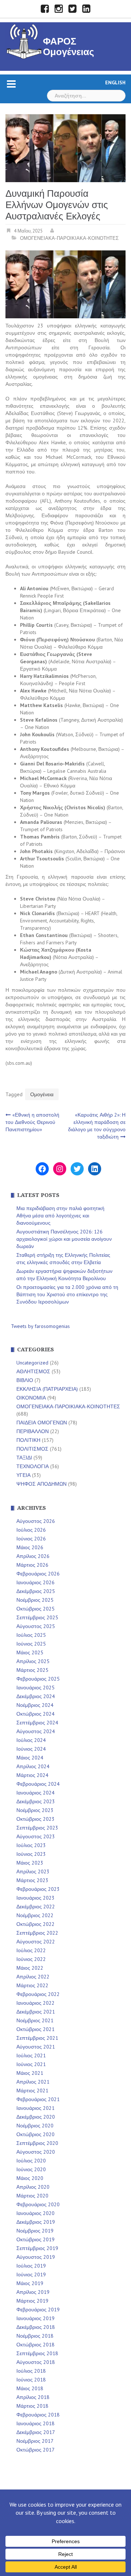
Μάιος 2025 (30, 1652)
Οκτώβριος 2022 (35, 1924)
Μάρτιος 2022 (32, 1985)
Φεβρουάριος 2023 (38, 1889)
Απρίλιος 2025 (33, 1661)
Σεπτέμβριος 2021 (37, 2038)
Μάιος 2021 (30, 2073)
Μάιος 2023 (30, 1863)
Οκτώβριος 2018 (35, 2345)
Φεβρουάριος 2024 (38, 1784)
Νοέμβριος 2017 (35, 2441)
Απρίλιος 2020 (33, 2187)
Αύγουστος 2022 (36, 1942)
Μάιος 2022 (30, 1968)
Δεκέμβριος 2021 (36, 2012)
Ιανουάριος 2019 (35, 2318)
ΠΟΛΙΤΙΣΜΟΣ (32, 1449)
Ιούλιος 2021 (31, 2055)
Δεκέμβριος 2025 (36, 1591)
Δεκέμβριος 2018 (36, 2327)
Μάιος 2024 (30, 1758)
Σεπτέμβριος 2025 (37, 1617)
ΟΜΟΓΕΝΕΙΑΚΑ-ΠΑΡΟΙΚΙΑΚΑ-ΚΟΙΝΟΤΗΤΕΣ (69, 238)
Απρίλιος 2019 (33, 2292)
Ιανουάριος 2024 (35, 1793)
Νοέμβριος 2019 (35, 2231)
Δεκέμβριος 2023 (36, 1801)
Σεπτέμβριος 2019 (37, 2248)
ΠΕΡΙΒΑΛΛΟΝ (33, 1431)
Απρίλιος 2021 (33, 2082)
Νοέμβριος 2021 (35, 2020)
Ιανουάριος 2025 (35, 1688)
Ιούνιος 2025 (31, 1644)
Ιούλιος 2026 (31, 1530)
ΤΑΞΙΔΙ (24, 1458)
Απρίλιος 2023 (33, 1871)
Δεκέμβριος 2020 (36, 2117)
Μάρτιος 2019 (32, 2301)
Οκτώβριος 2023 (35, 1819)
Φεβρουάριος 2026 (38, 1574)
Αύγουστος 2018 (36, 2362)
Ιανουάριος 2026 (35, 1582)
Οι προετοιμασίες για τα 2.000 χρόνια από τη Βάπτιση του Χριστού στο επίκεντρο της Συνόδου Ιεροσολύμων (67, 1294)
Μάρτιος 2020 (32, 2196)
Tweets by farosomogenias (40, 1326)
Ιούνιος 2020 (31, 2169)
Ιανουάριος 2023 (35, 1898)
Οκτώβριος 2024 (35, 1714)
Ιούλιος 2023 (31, 1845)
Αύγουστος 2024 (36, 1731)
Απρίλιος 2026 (33, 1556)
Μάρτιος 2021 (32, 2091)
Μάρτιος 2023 (32, 1880)
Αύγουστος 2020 (36, 2152)
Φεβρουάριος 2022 (38, 1994)
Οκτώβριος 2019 (35, 2239)
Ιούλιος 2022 (31, 1950)
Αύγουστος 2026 (36, 1521)
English (115, 82)
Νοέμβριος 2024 (35, 1705)
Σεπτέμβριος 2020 (37, 2143)
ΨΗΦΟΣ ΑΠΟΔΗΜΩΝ (41, 1484)
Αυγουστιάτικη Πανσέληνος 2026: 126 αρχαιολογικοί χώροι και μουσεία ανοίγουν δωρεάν (64, 1239)
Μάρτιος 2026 (32, 1565)
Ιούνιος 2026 (31, 1539)
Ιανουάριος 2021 (35, 2108)
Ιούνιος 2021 (31, 2064)
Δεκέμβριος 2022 (36, 1907)
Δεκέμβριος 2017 (36, 2432)
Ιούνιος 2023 (31, 1854)
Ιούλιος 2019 (31, 2266)
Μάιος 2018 (30, 2388)
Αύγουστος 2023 (36, 1836)
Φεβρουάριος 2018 (38, 2415)
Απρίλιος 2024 (33, 1766)
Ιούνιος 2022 (31, 1959)
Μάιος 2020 (30, 2178)
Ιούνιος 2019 (31, 2274)
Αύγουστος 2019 (36, 2257)
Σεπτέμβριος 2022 (37, 1933)
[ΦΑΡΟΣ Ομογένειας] (24, 41)
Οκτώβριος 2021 (35, 2029)
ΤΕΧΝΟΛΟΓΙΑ (33, 1466)
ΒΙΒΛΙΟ (25, 1380)
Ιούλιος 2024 (31, 1740)
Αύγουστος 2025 (36, 1626)
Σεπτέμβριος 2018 (37, 2353)
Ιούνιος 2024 (31, 1749)
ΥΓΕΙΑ (23, 1475)
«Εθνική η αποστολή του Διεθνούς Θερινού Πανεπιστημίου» (32, 1122)
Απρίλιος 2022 (33, 1977)
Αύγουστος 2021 (36, 2047)
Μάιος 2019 (30, 2283)
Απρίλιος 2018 (33, 2397)
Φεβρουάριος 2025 (38, 1679)
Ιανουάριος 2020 (35, 2213)
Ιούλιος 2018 (31, 2371)
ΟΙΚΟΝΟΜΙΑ (31, 1398)
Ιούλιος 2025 (31, 1635)
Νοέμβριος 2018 (35, 2336)
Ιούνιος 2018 (31, 2380)
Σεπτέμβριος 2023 (37, 1828)
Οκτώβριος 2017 (35, 2450)
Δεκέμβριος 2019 (36, 2222)
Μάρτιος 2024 (32, 1775)
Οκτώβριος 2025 (35, 1609)
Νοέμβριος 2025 (35, 1600)
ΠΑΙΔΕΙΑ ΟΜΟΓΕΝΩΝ (42, 1423)
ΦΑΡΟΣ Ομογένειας (69, 47)
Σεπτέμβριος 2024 (37, 1723)
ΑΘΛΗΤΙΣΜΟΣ (33, 1371)
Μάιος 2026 (30, 1547)
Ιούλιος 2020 (31, 2161)
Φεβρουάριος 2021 (38, 2099)
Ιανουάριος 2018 (35, 2423)
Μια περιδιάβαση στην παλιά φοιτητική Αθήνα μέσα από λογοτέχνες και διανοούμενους (60, 1216)
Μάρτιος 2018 (32, 2406)
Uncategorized (32, 1363)
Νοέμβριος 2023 (35, 1810)
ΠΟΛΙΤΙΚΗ (28, 1440)
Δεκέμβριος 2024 (36, 1696)
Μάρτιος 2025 (32, 1670)
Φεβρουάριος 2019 (38, 2310)
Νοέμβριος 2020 (35, 2126)
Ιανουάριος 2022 (35, 2003)
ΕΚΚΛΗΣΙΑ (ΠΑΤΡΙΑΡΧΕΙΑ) (47, 1389)
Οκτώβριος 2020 (35, 2134)
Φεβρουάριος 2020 (38, 2204)
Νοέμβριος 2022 (35, 1915)
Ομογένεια (42, 1094)
